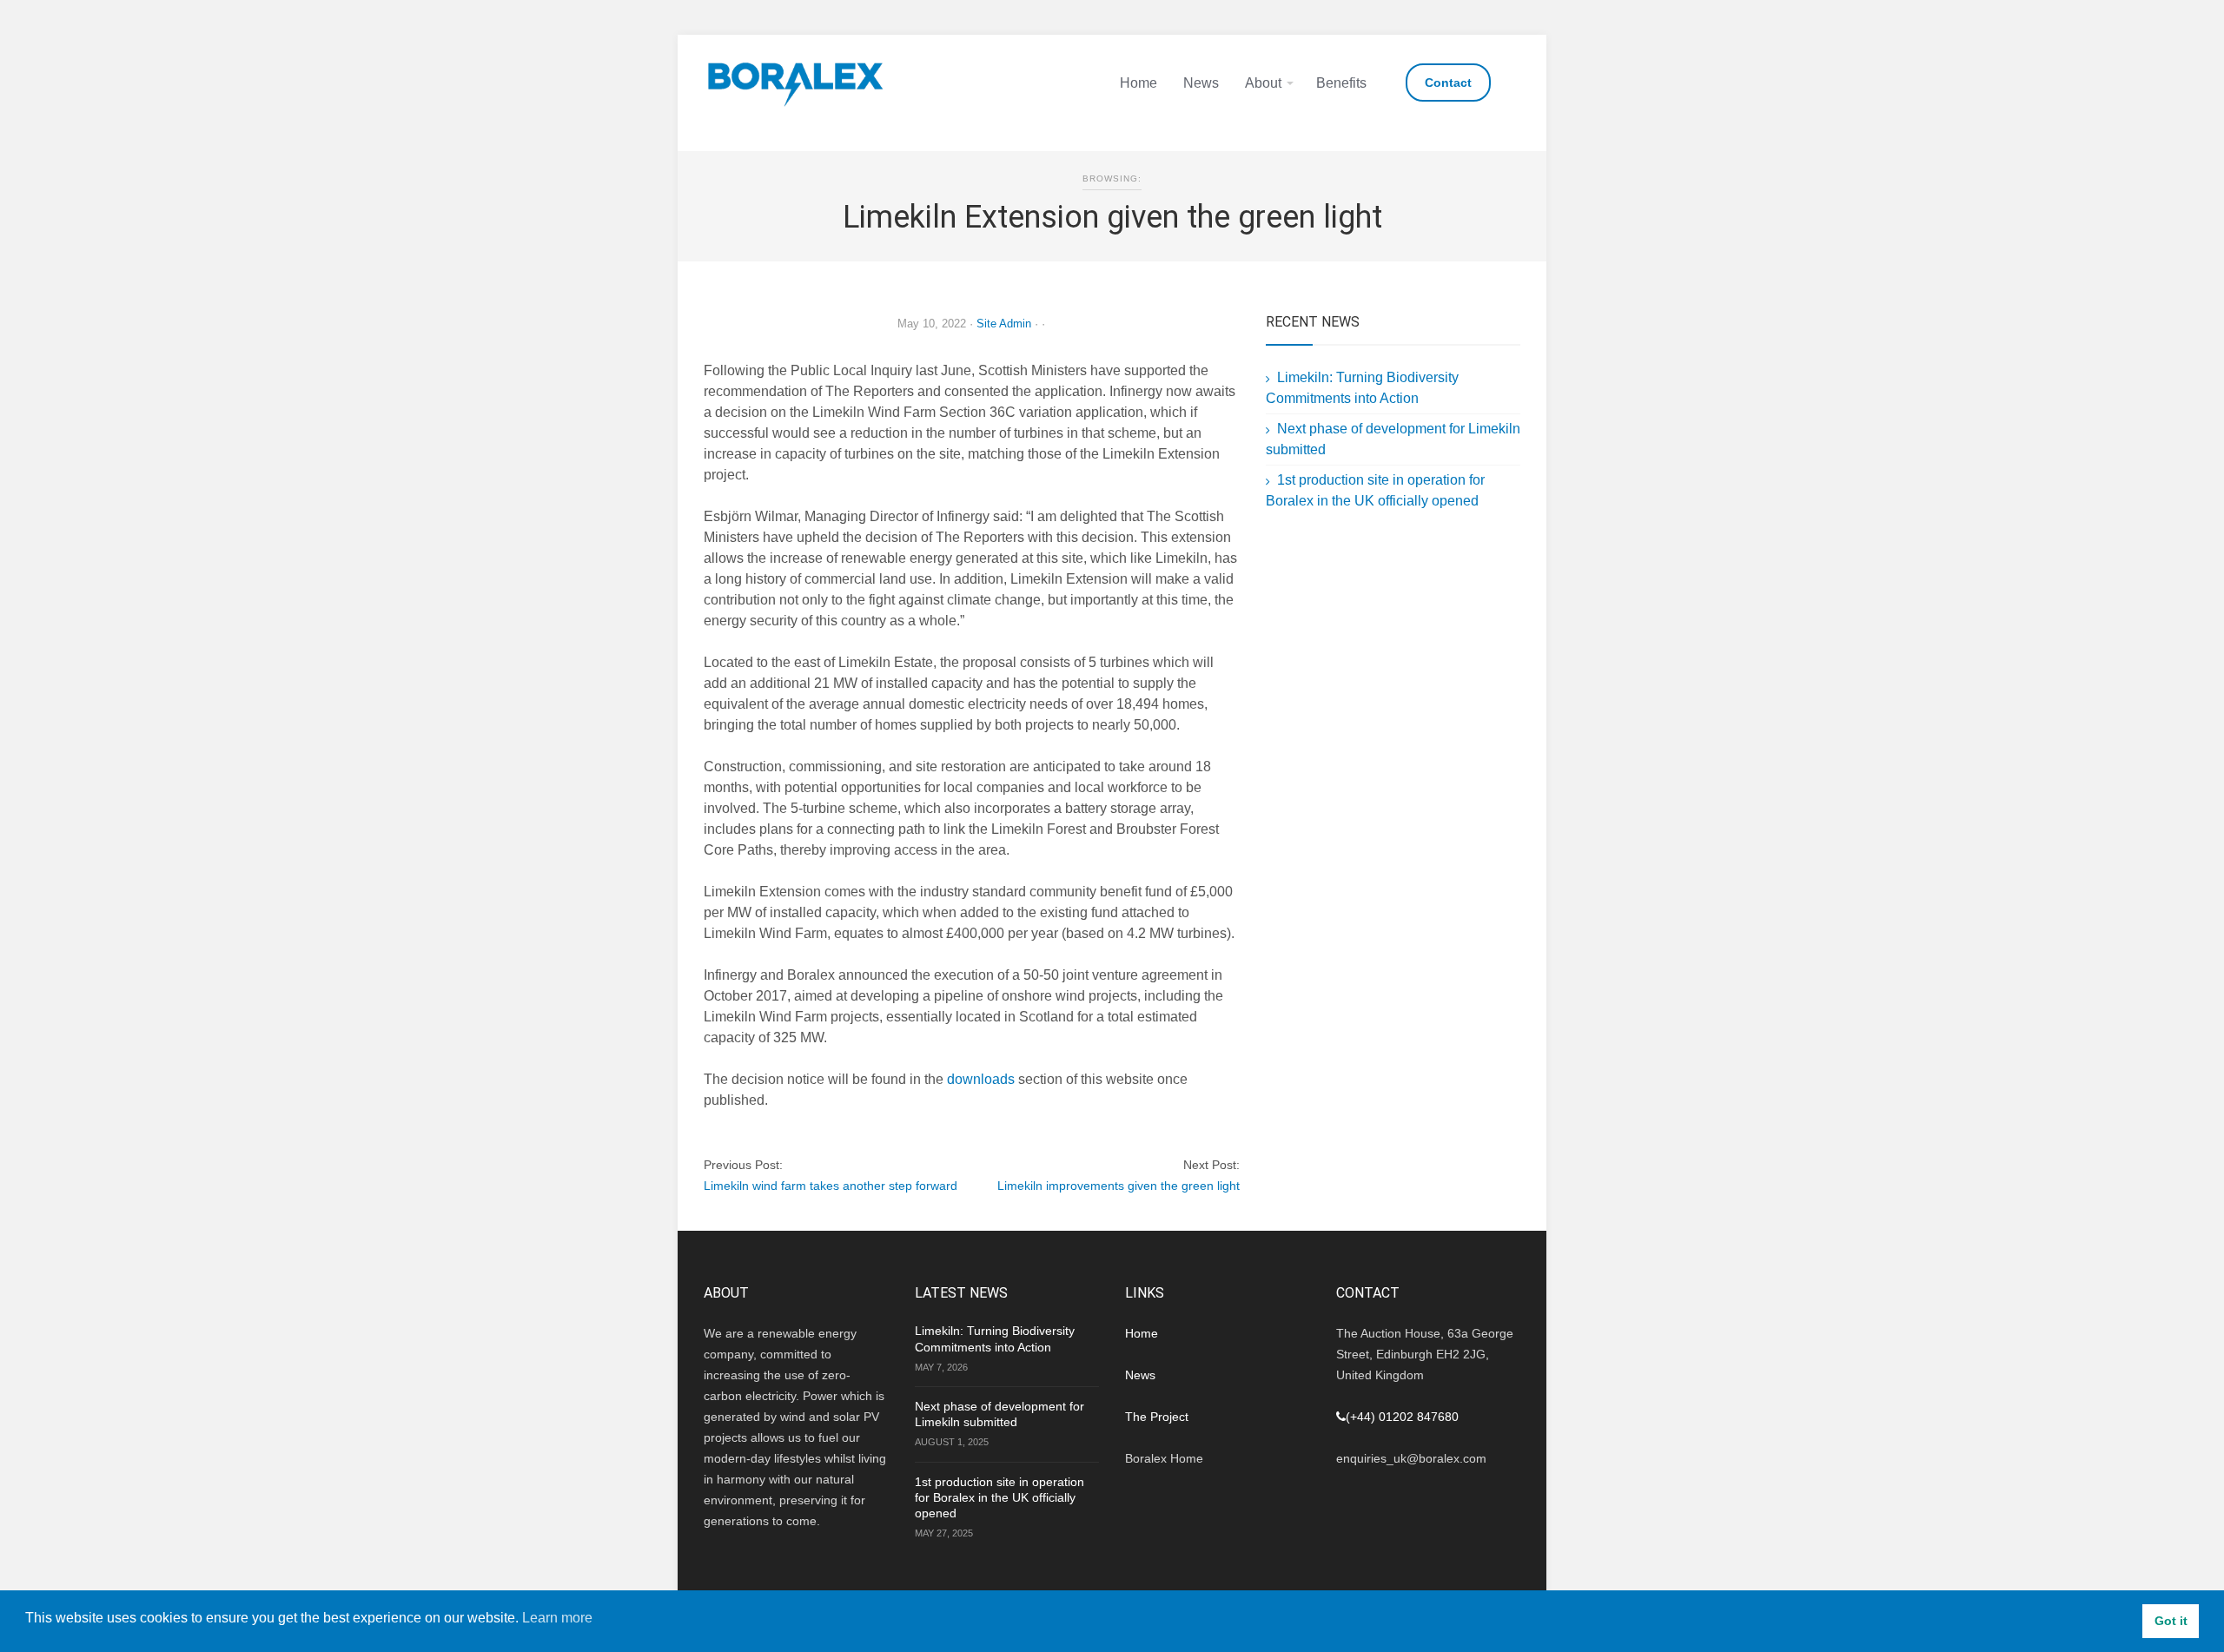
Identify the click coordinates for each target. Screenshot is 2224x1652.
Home (1138, 83)
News (1201, 83)
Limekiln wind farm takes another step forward (831, 1186)
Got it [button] (2171, 1621)
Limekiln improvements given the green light (1119, 1186)
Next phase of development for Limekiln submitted (999, 1414)
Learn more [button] (557, 1618)
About (1263, 83)
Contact (1448, 83)
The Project (1157, 1417)
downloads (981, 1079)
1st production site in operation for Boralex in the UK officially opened (999, 1497)
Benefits (1341, 83)
